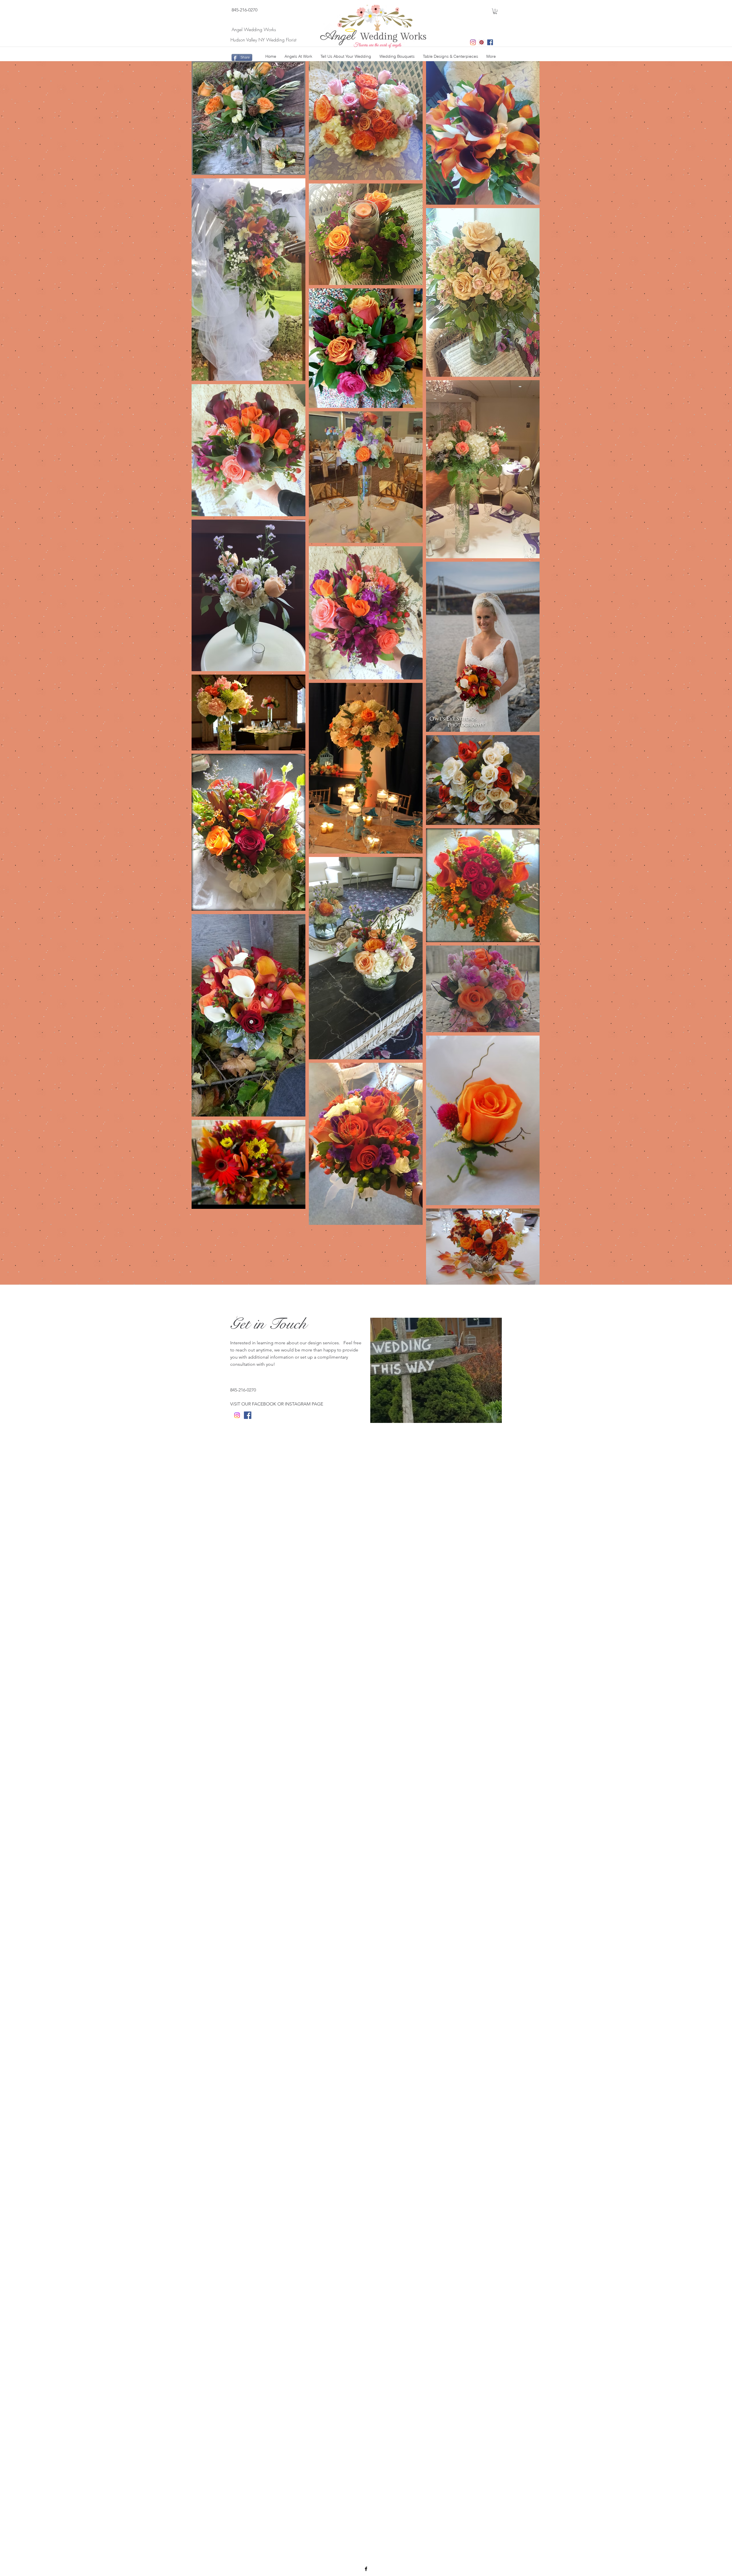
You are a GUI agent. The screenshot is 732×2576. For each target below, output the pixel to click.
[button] (495, 11)
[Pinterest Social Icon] (482, 42)
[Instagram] (473, 42)
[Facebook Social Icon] (490, 42)
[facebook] (366, 2569)
